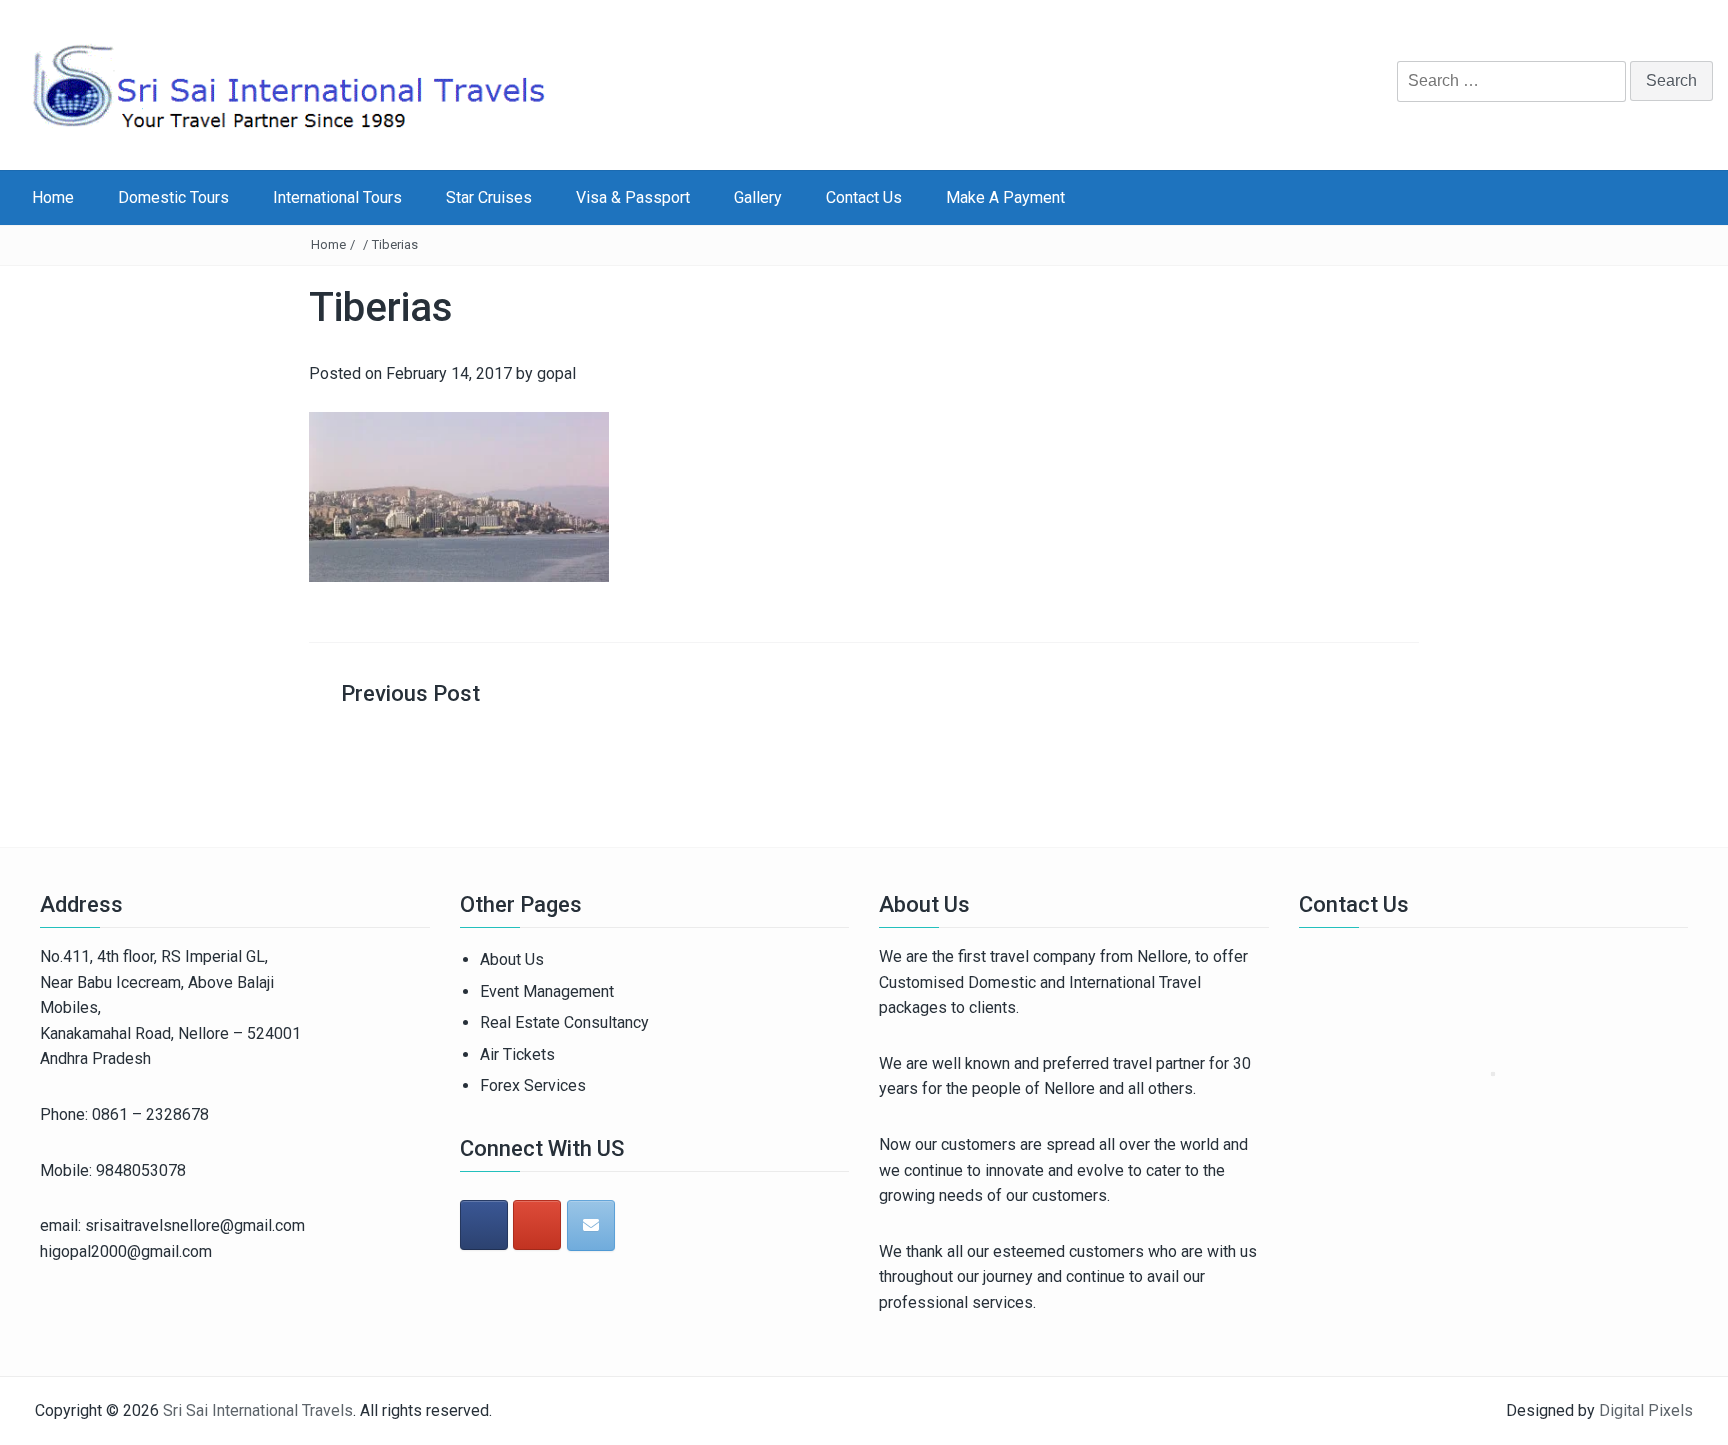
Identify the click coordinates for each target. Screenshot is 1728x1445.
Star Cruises (489, 197)
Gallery (758, 197)
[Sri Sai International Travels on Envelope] (591, 1225)
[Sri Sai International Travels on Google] (537, 1225)
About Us (512, 959)
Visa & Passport (633, 197)
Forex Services (533, 1085)
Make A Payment (1005, 197)
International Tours (337, 197)
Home (53, 197)
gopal (556, 373)
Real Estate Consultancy (564, 1022)
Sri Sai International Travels (258, 1410)
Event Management (547, 991)
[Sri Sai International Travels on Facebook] (484, 1225)
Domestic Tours (173, 197)
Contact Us (864, 197)
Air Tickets (517, 1054)
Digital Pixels (1646, 1410)
